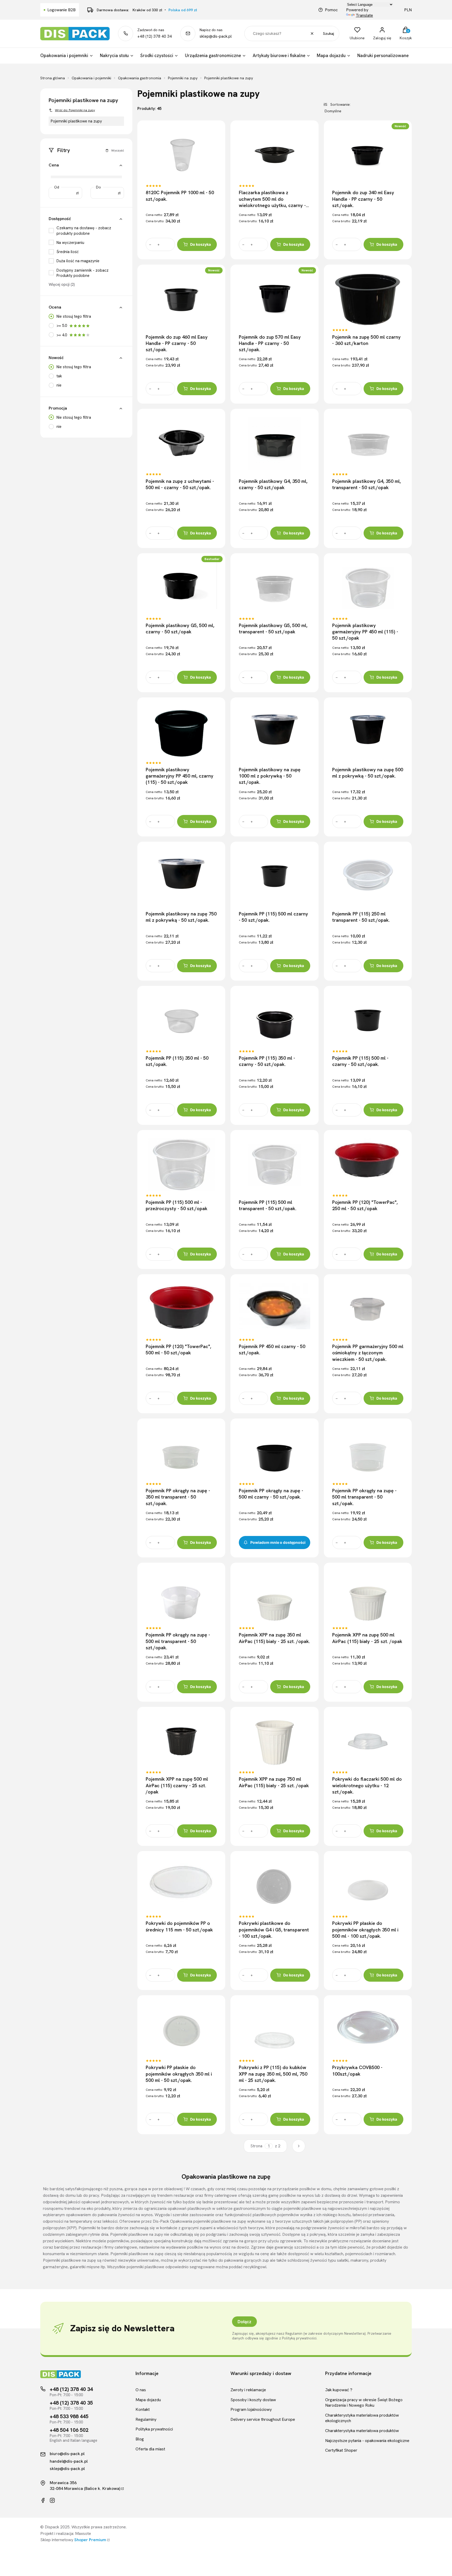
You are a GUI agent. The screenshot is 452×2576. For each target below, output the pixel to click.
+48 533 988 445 (69, 2416)
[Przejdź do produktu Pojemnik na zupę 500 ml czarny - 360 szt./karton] (368, 299)
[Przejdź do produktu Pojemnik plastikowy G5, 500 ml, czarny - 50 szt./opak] (181, 585)
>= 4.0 (62, 335)
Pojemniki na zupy (183, 78)
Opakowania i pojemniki (91, 78)
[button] (121, 166)
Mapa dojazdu (148, 2400)
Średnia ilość (68, 252)
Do (98, 187)
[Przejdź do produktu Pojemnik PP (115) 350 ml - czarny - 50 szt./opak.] (274, 1020)
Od (57, 187)
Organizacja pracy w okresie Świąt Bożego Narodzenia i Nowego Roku (364, 2403)
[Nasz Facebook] (43, 2500)
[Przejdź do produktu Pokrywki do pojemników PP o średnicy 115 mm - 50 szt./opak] (181, 1881)
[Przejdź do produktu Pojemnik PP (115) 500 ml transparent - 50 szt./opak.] (274, 1165)
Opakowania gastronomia (140, 78)
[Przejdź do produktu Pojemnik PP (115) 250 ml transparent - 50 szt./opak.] (368, 876)
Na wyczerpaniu (70, 243)
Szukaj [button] (329, 33)
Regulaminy (146, 2419)
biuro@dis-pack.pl (67, 2454)
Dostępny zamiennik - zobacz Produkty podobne (83, 273)
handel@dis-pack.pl (69, 2461)
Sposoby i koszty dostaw (253, 2400)
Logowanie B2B (61, 10)
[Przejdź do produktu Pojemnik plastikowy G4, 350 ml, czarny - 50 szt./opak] (274, 443)
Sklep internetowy (73, 2540)
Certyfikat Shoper (341, 2450)
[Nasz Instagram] (52, 2500)
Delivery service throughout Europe (263, 2419)
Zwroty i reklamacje (248, 2390)
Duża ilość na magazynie (78, 261)
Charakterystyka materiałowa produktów (362, 2431)
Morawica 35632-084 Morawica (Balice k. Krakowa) (85, 2486)
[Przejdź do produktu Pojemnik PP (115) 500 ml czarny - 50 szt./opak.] (274, 876)
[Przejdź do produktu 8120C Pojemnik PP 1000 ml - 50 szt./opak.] (181, 155)
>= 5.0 (62, 326)
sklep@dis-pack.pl (216, 36)
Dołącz (244, 2322)
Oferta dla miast (150, 2449)
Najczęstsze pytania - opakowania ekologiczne (367, 2441)
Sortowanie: (340, 104)
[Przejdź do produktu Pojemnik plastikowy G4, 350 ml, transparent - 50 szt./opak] (368, 443)
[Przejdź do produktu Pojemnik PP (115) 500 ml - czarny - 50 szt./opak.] (368, 1020)
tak (59, 376)
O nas (141, 2390)
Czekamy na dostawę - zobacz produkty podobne (84, 231)
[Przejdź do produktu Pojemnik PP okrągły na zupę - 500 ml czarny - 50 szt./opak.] (274, 1453)
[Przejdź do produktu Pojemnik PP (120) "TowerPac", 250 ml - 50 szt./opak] (368, 1163)
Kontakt (143, 2409)
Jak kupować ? (339, 2390)
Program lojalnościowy (251, 2409)
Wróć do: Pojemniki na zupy (75, 110)
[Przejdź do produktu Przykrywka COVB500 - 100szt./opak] (368, 2030)
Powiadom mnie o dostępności (278, 1542)
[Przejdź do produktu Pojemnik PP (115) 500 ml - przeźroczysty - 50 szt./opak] (181, 1165)
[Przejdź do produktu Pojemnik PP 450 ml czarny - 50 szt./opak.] (274, 1306)
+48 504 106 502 (69, 2430)
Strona (256, 2146)
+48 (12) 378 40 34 (155, 36)
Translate (364, 15)
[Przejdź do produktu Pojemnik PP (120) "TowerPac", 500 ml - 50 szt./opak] (181, 1307)
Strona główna (53, 78)
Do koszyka (200, 244)
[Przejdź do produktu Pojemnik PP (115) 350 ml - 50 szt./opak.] (181, 1020)
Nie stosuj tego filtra (74, 316)
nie (59, 385)
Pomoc (331, 10)
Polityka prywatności (154, 2429)
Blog (140, 2439)
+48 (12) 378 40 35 (71, 2403)
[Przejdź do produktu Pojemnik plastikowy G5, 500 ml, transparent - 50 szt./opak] (274, 588)
